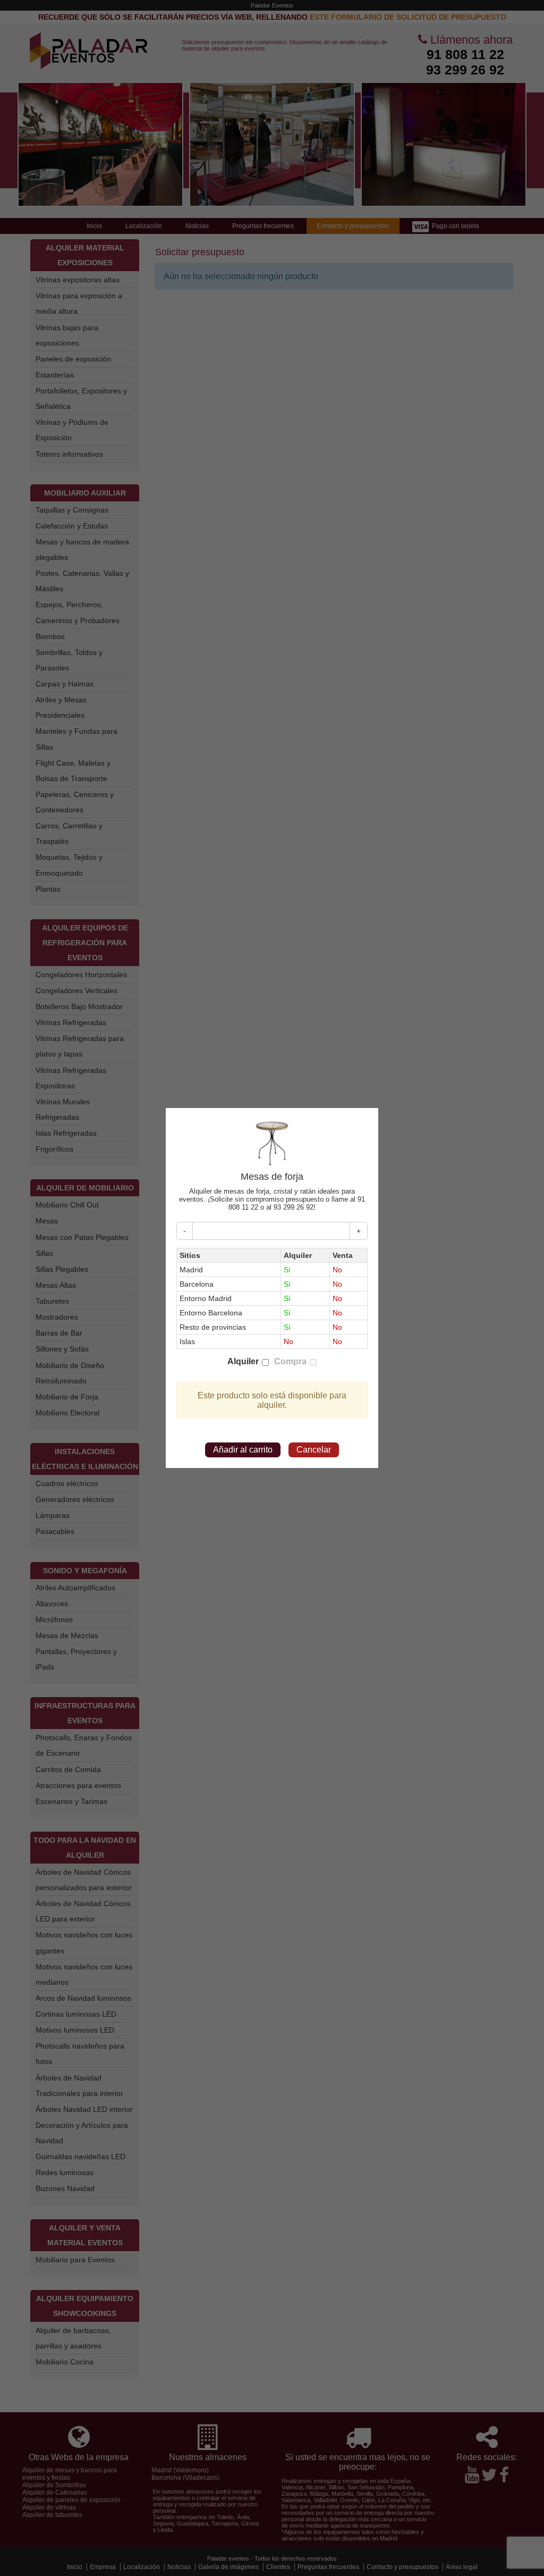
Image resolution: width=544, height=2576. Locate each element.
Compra (290, 1361)
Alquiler (243, 1361)
